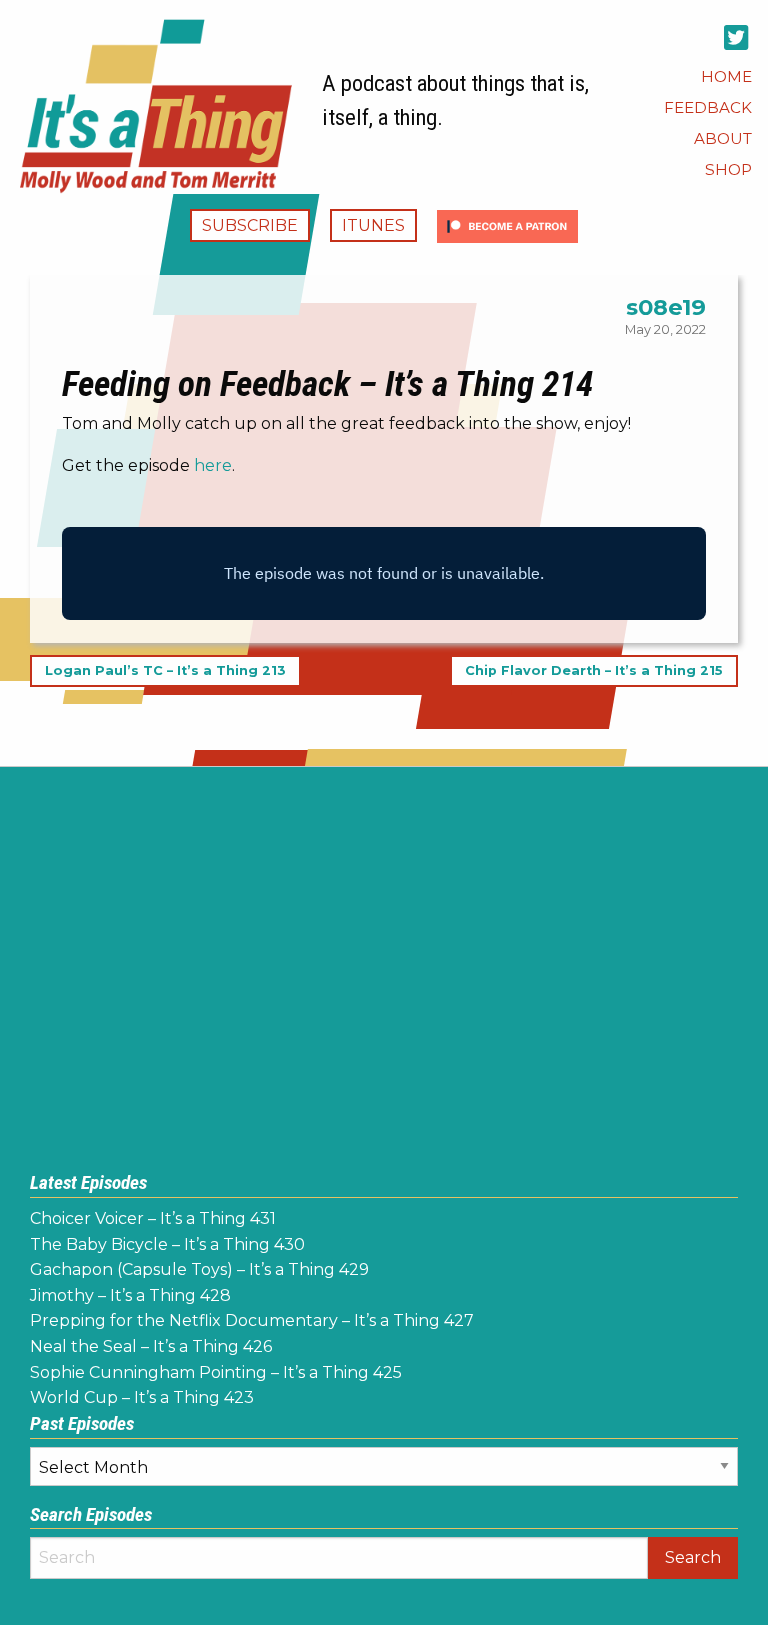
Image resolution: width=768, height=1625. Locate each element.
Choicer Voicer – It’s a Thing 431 (153, 1218)
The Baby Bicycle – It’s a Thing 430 (167, 1244)
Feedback (708, 107)
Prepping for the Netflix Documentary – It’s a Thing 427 (252, 1320)
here (213, 465)
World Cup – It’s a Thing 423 (142, 1397)
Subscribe (250, 225)
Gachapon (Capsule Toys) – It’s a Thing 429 (199, 1269)
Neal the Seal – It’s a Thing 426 (151, 1346)
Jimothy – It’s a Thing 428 (130, 1295)
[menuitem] (726, 76)
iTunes (373, 225)
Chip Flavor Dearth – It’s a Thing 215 (594, 671)
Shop (728, 169)
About (723, 138)
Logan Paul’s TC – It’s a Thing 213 (165, 671)
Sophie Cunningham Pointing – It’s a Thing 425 (216, 1372)
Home (726, 76)
